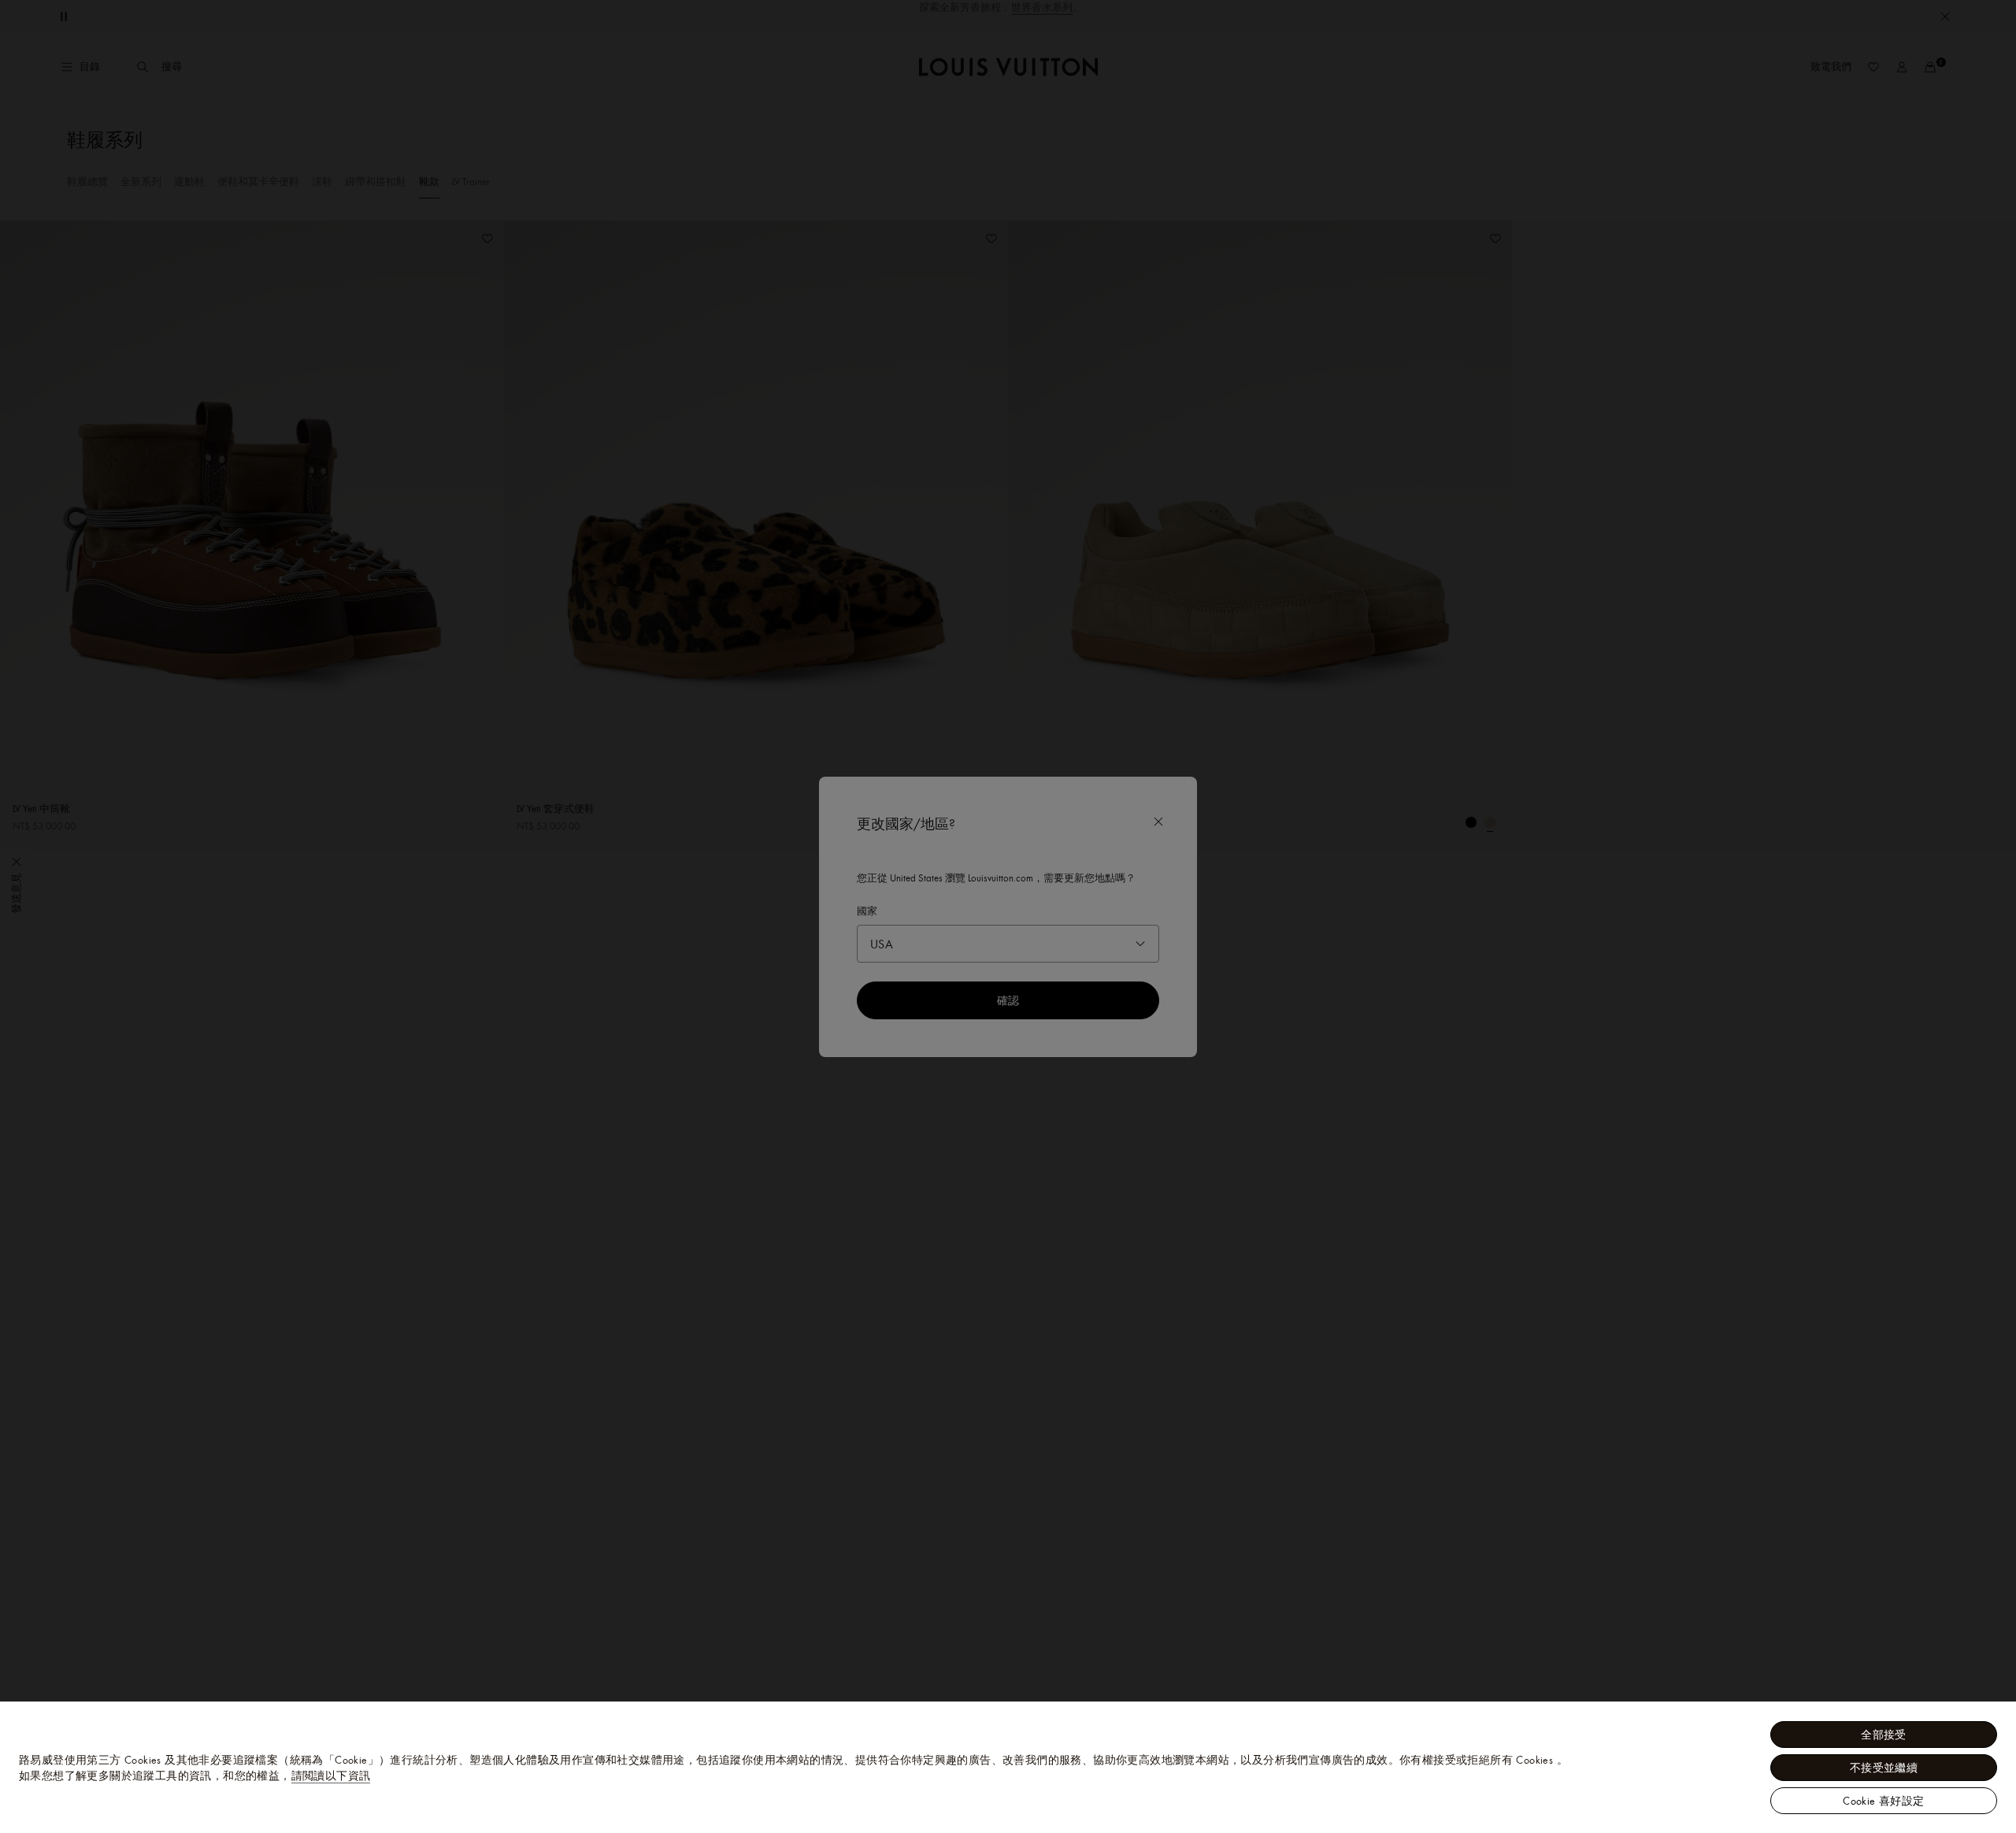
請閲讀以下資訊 (331, 1775)
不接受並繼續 (1884, 1768)
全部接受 (1884, 1735)
